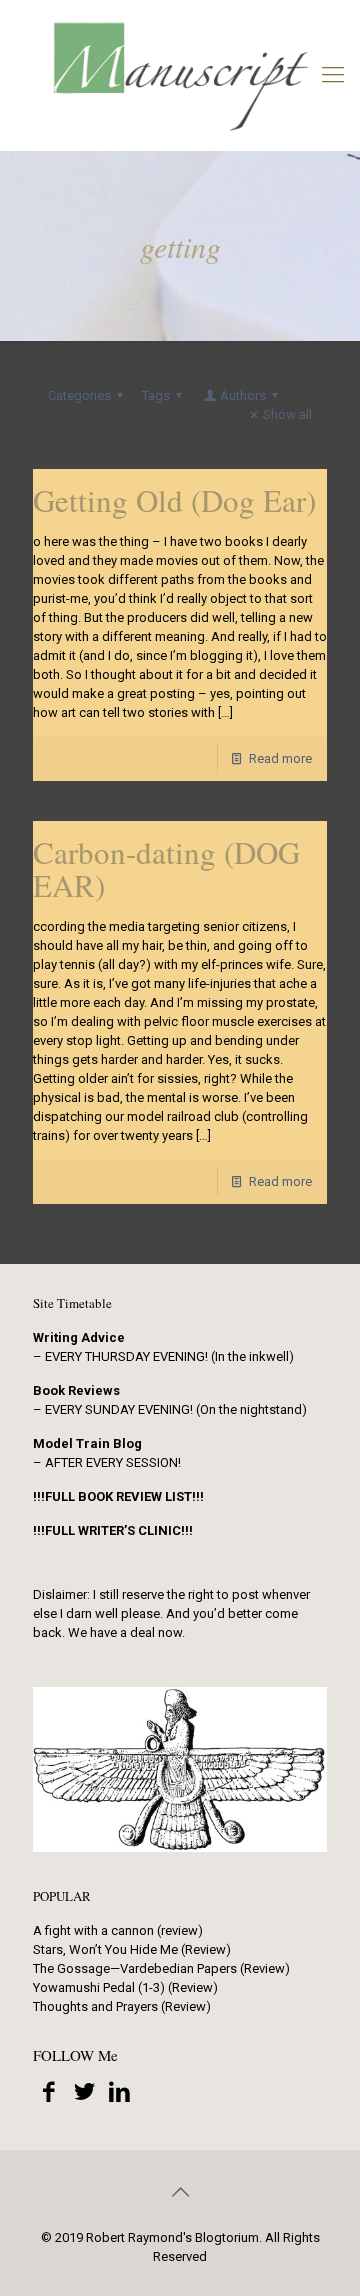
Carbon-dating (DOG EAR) (166, 868)
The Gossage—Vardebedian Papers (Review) (161, 1968)
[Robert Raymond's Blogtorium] (180, 75)
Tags (156, 395)
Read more (280, 758)
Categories (79, 395)
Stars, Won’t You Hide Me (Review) (132, 1949)
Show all (287, 414)
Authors (243, 395)
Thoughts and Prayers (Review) (122, 2006)
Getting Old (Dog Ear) (174, 500)
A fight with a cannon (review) (118, 1930)
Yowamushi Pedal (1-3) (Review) (125, 1987)
